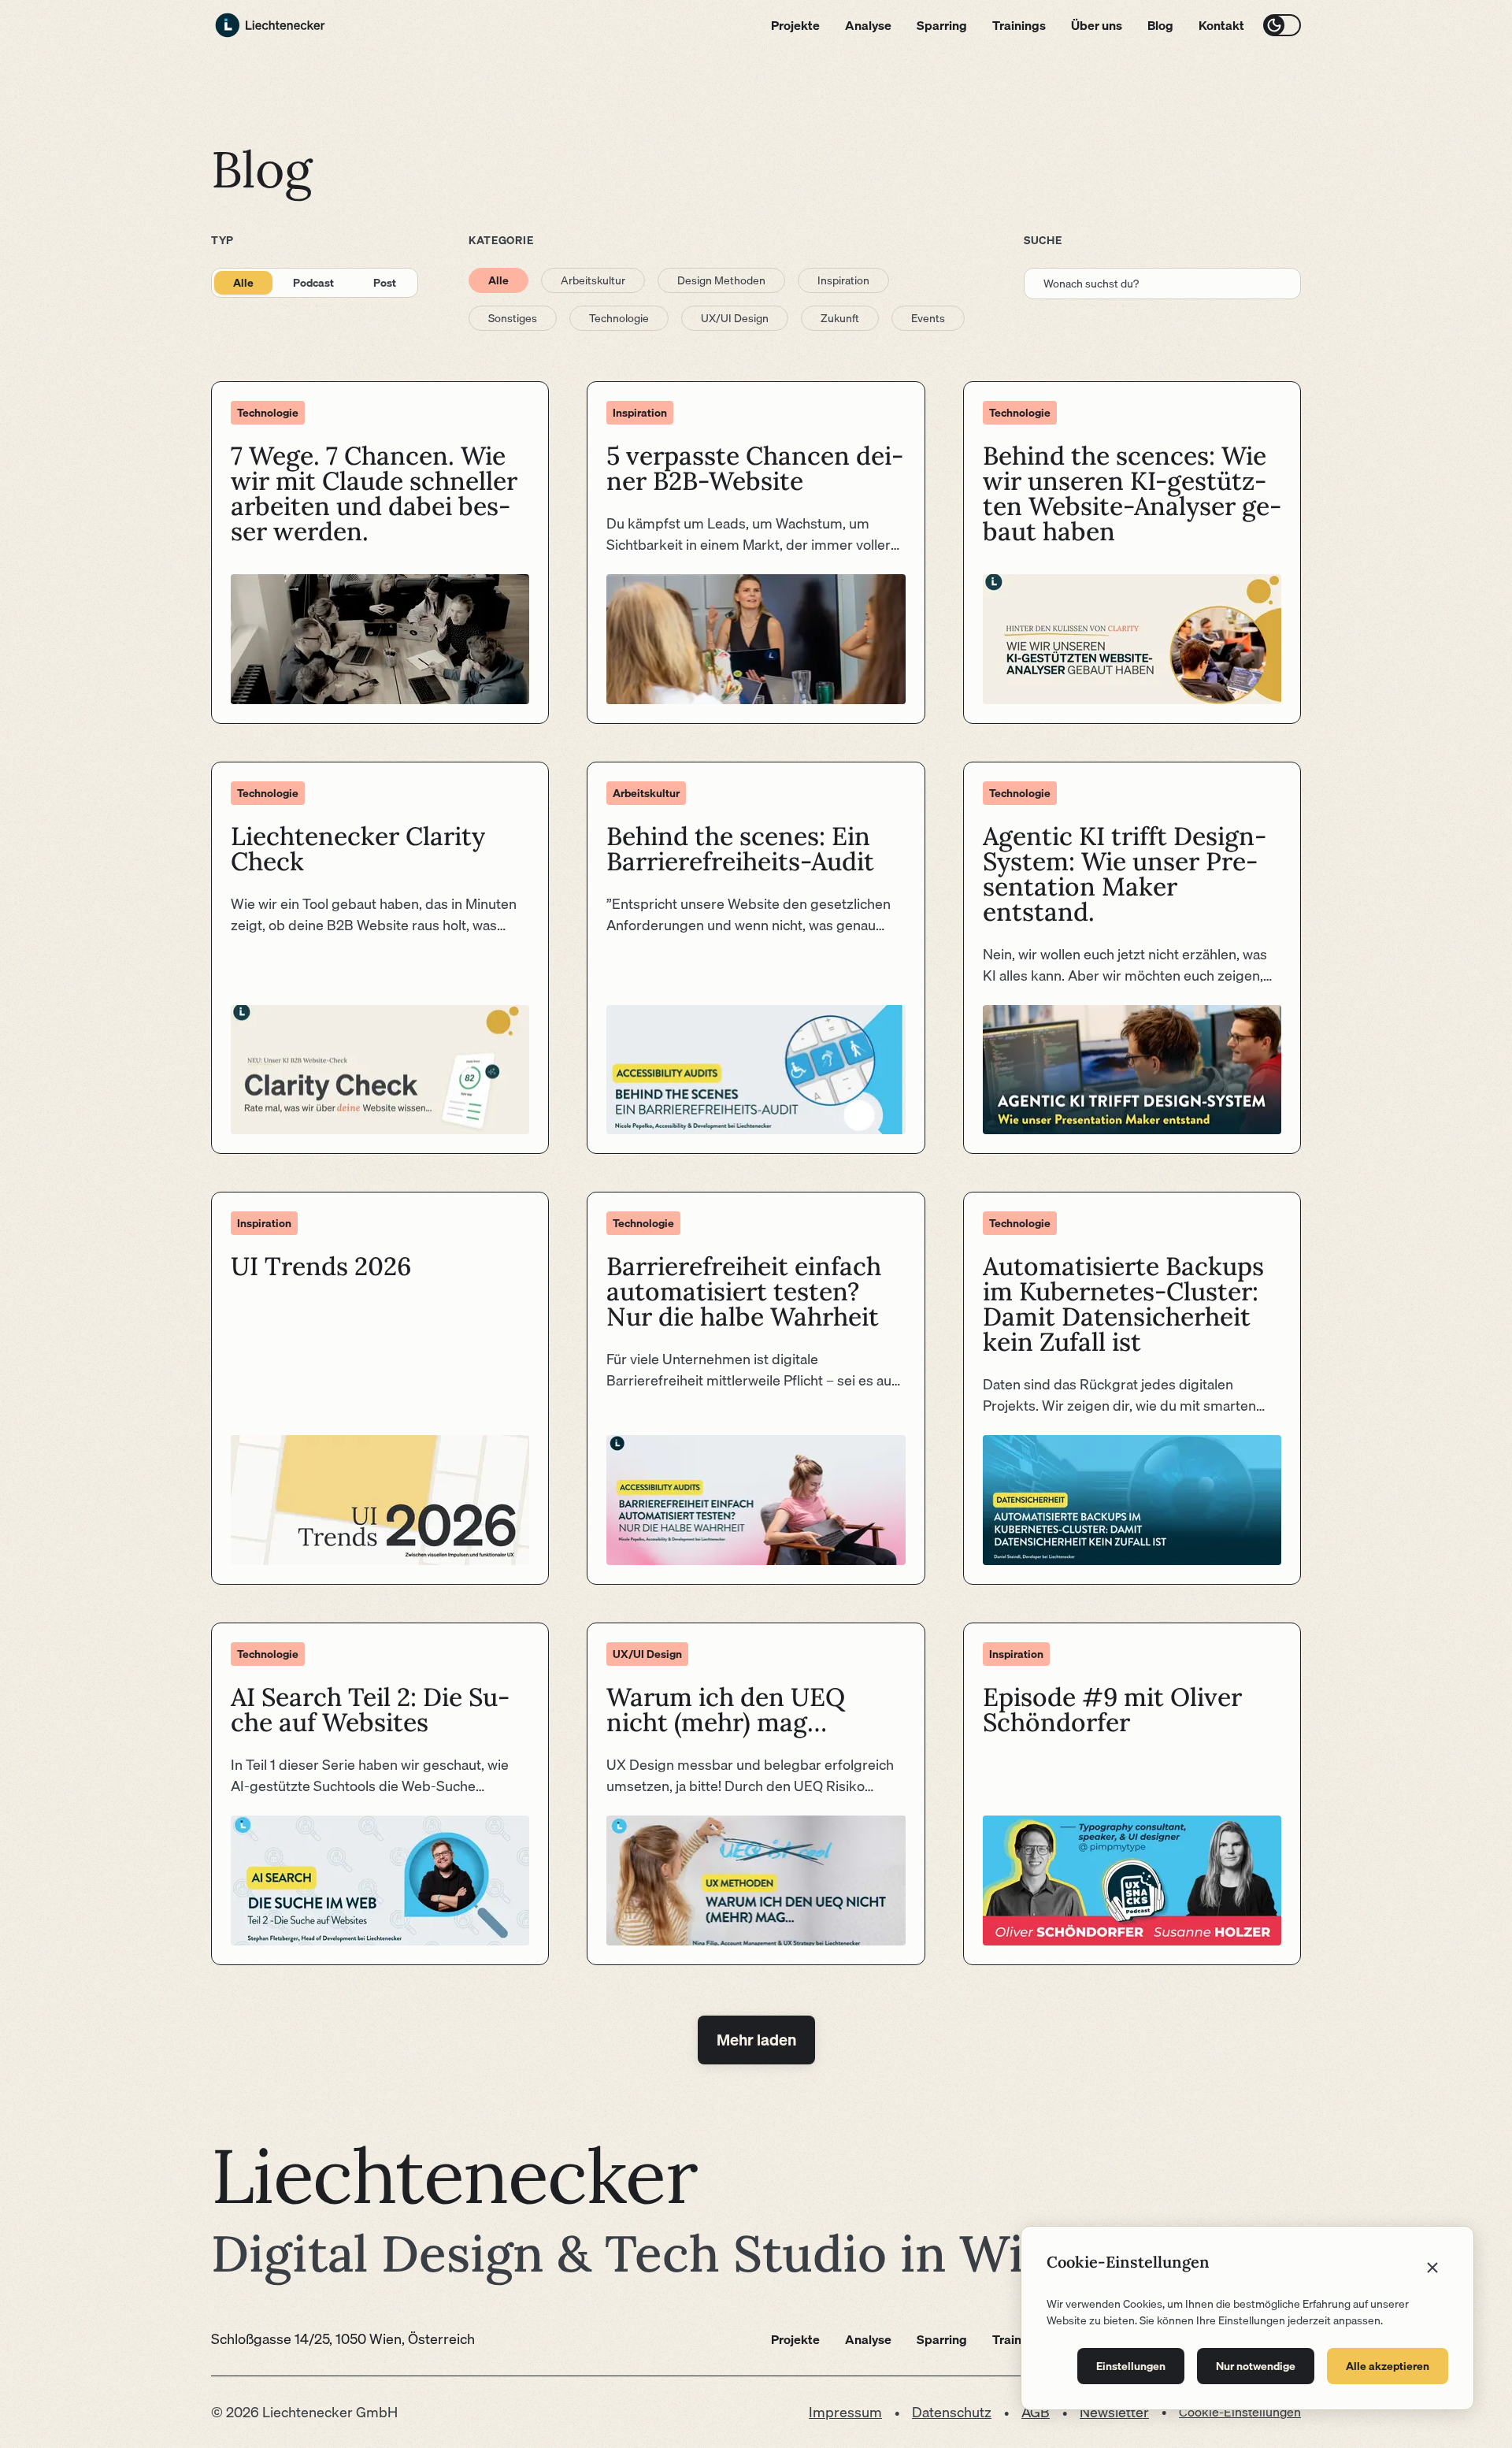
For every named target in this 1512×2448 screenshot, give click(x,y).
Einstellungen (1131, 2366)
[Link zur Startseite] (270, 25)
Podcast (313, 283)
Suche (1043, 240)
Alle (243, 283)
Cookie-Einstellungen (1240, 2412)
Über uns (1097, 25)
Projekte (795, 25)
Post (385, 283)
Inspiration (843, 280)
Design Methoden (721, 280)
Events (928, 318)
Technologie (619, 318)
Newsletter (1114, 2412)
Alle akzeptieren (1388, 2366)
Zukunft (840, 318)
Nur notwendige (1256, 2366)
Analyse (868, 25)
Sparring (942, 25)
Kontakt (1221, 25)
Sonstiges (513, 318)
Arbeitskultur (593, 280)
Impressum (845, 2412)
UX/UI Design (735, 318)
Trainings (1019, 25)
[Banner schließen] (1432, 2268)
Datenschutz (952, 2412)
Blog (1160, 25)
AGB (1036, 2412)
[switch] (1282, 25)
